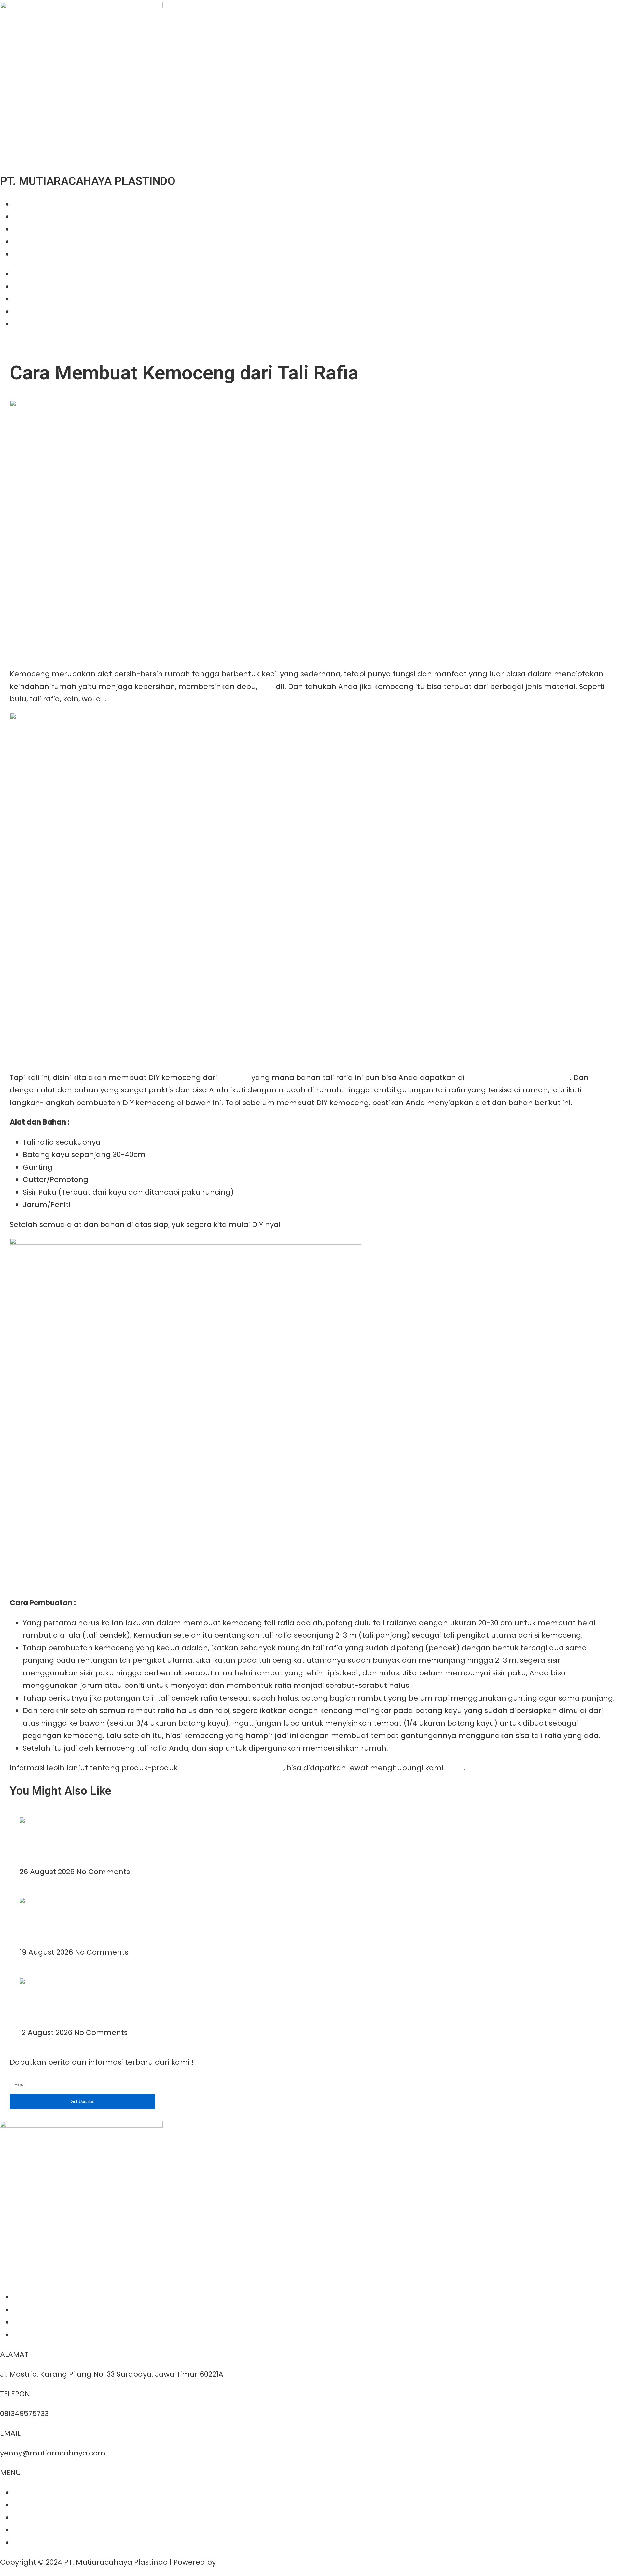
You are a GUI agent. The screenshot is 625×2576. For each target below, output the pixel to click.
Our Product (35, 216)
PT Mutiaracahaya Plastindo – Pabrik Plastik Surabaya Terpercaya (125, 1841)
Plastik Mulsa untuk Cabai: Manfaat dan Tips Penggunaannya (117, 1922)
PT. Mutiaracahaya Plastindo (518, 1078)
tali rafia (234, 1078)
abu (266, 686)
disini (454, 1768)
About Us (29, 204)
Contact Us (33, 254)
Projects (28, 229)
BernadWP (237, 2562)
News (23, 242)
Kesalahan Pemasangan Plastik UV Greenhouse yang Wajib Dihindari (128, 2002)
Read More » (42, 1859)
